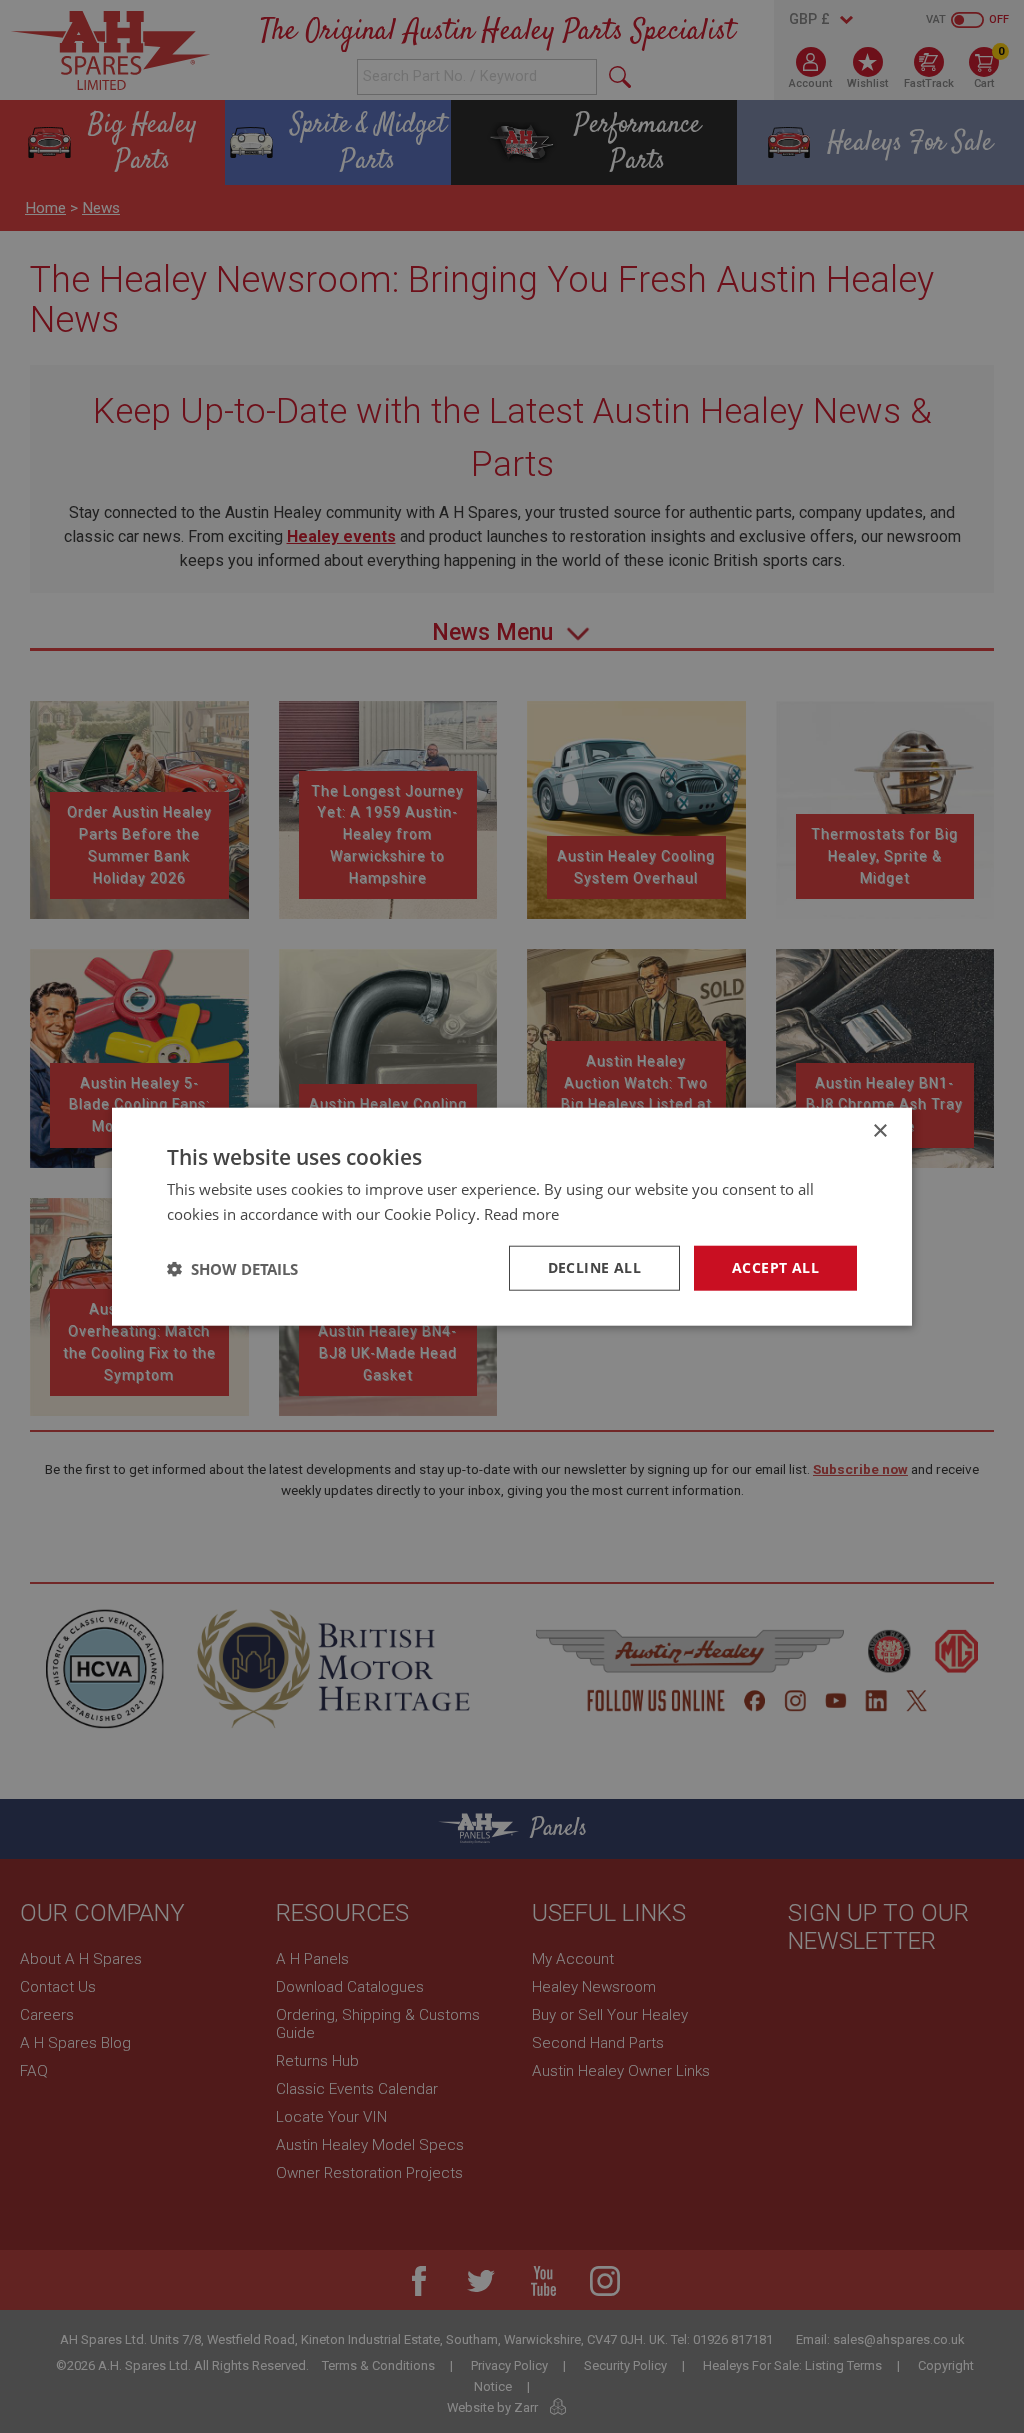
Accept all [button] (775, 1267)
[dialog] (512, 1216)
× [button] (879, 1130)
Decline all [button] (594, 1267)
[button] (232, 1268)
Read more (521, 1213)
